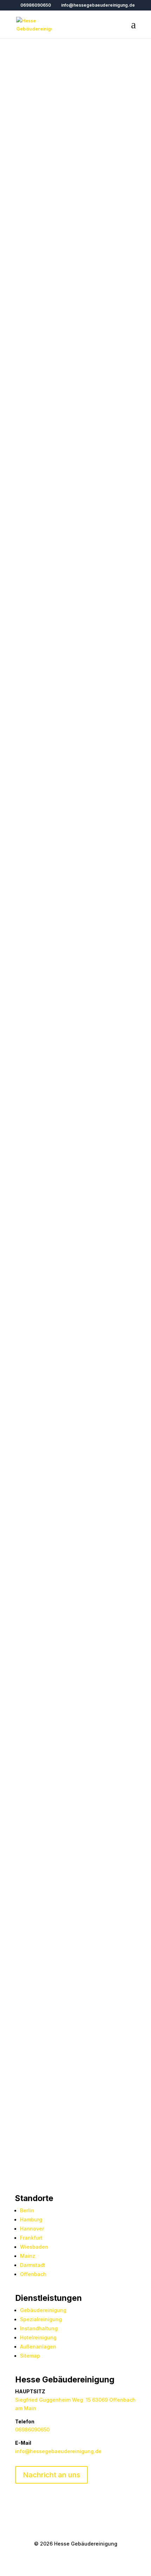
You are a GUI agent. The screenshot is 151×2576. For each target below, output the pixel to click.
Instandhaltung (39, 2328)
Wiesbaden (34, 2247)
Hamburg (31, 2219)
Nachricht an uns (51, 2475)
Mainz (28, 2256)
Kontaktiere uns (49, 826)
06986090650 (36, 5)
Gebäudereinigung (43, 2310)
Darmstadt (33, 2265)
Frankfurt (31, 2238)
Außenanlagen (38, 2347)
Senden (115, 2114)
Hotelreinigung (38, 2337)
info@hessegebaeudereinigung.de (58, 2451)
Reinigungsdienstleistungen (50, 278)
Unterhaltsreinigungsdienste (50, 1481)
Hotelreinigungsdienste (63, 1402)
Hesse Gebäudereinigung (90, 124)
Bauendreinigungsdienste (47, 1623)
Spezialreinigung (41, 2319)
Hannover (32, 2229)
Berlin (27, 2210)
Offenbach (33, 2274)
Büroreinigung (32, 1552)
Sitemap (30, 2356)
